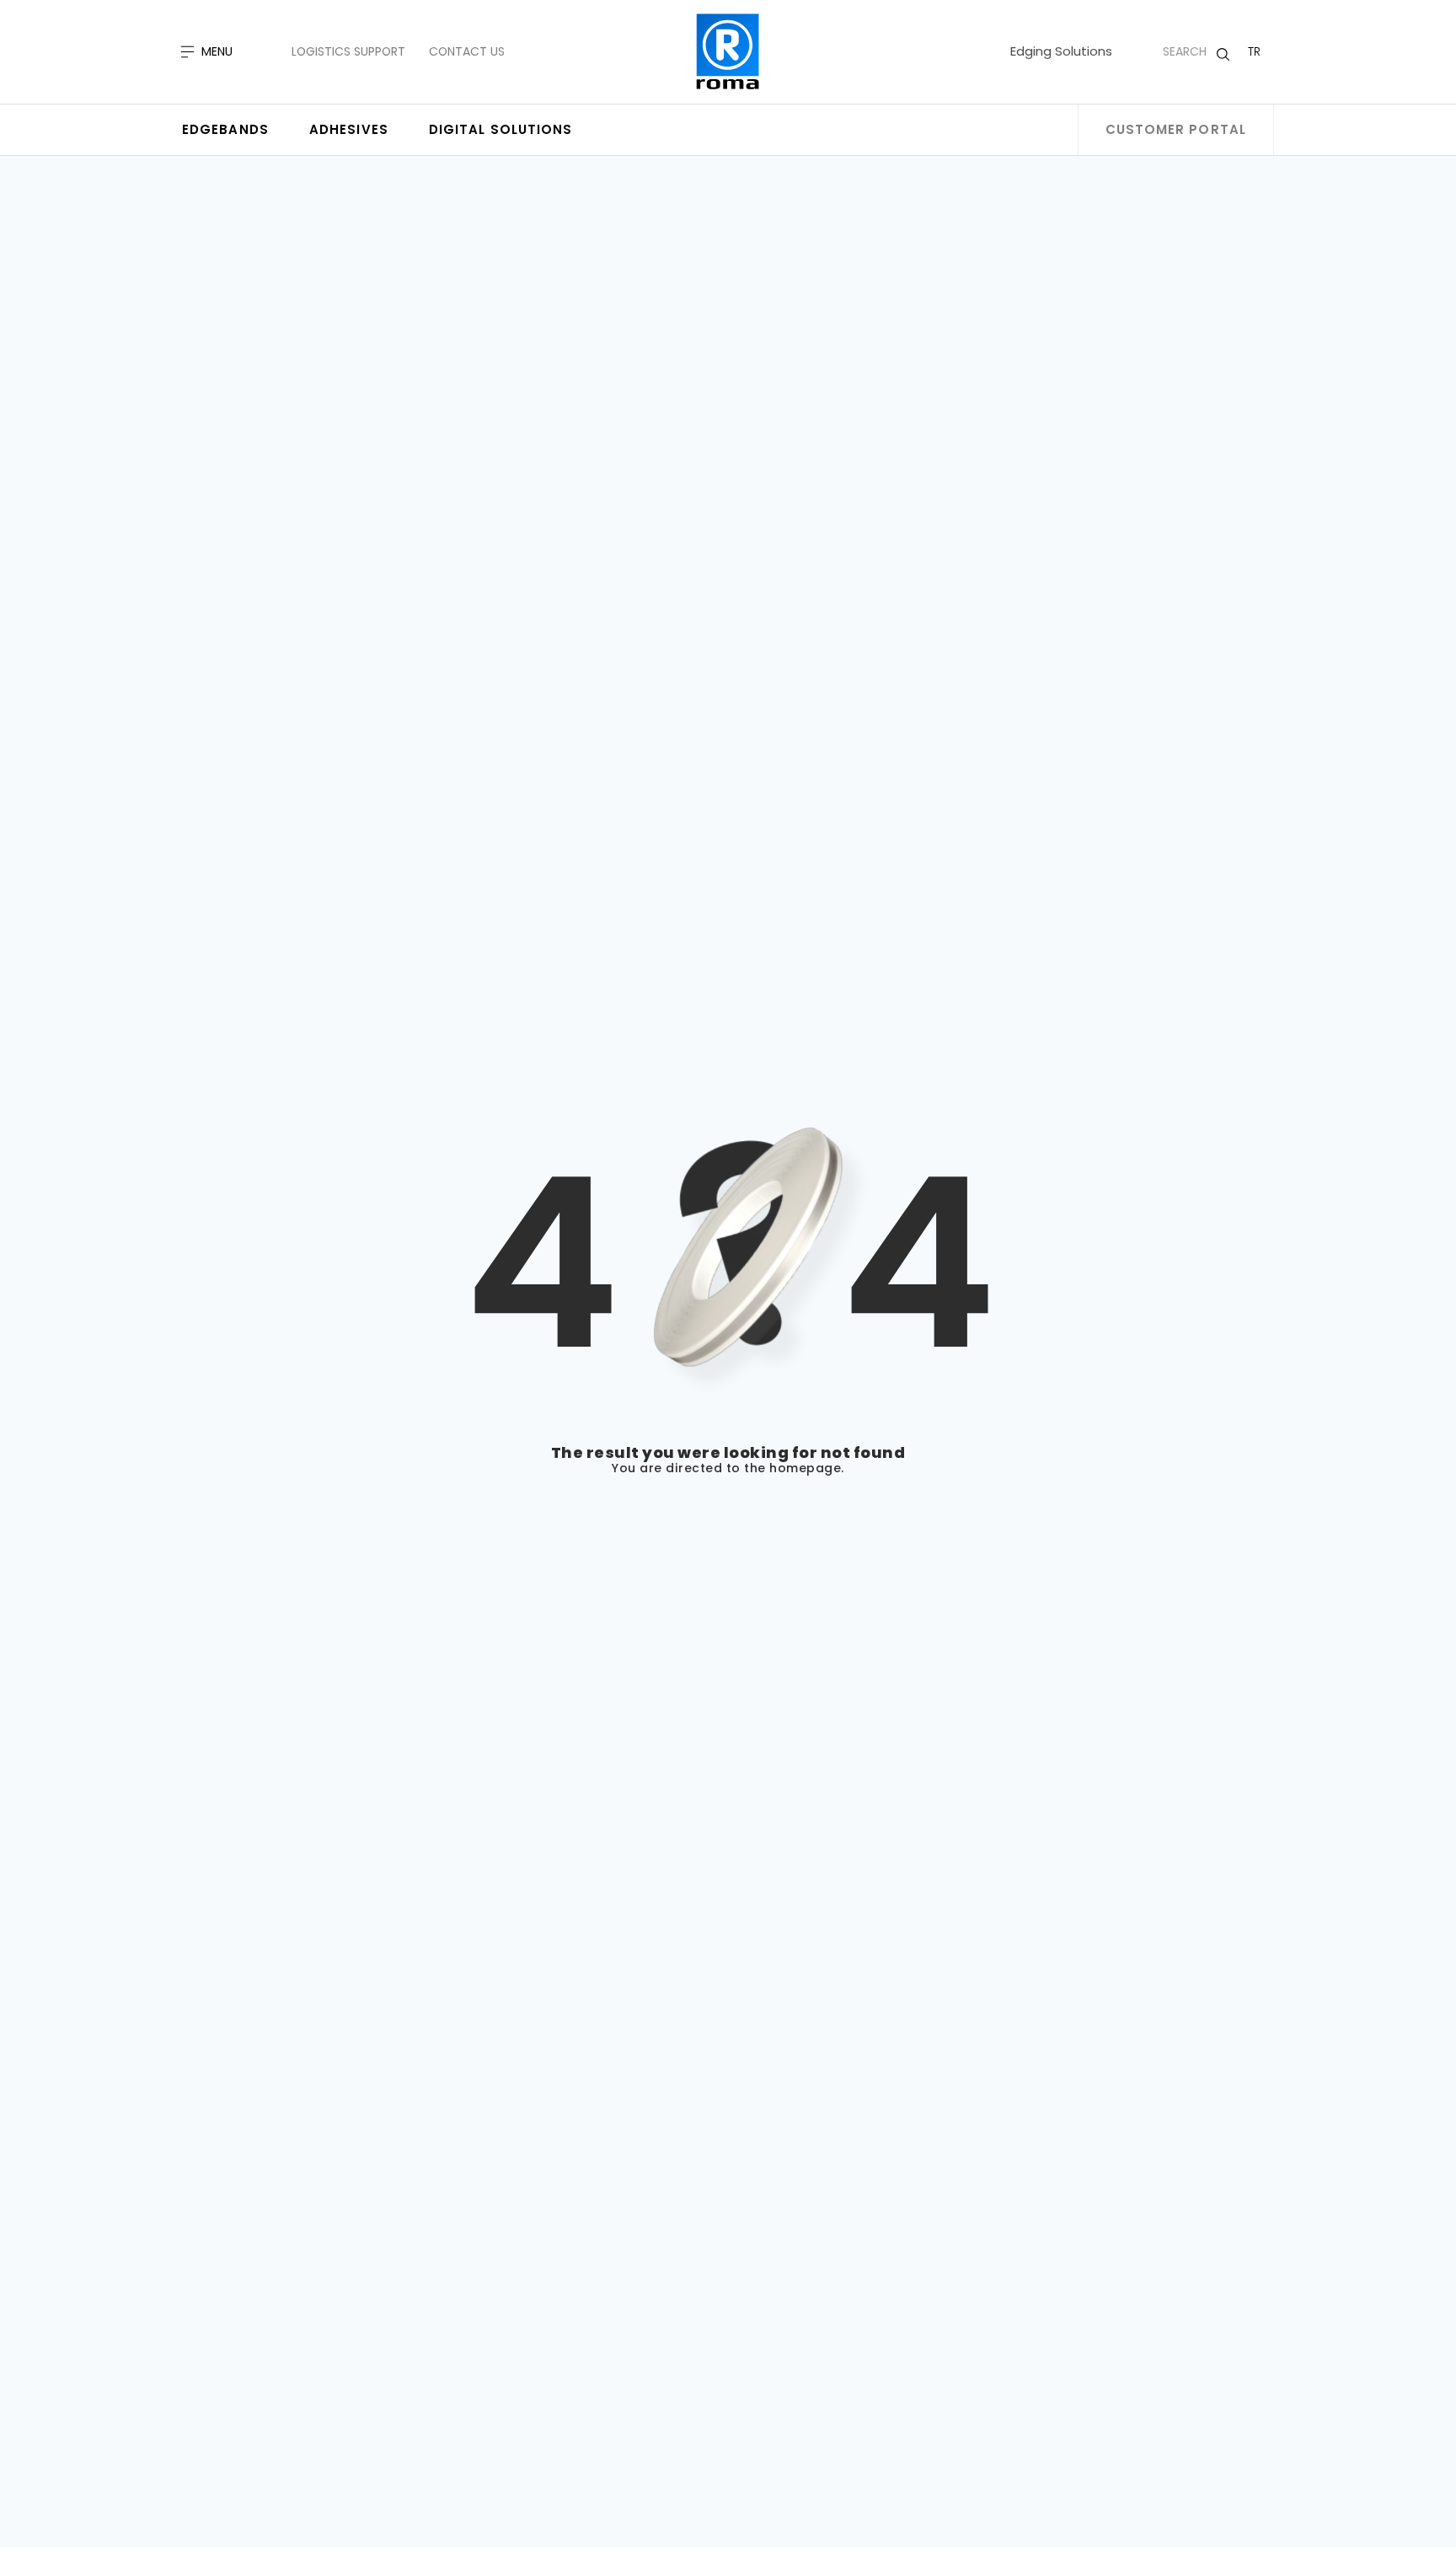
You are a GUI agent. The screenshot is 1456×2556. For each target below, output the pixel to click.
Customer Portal (1176, 129)
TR (1254, 51)
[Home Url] (728, 52)
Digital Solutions (501, 129)
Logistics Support (348, 51)
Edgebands (225, 129)
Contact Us (467, 51)
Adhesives (349, 129)
